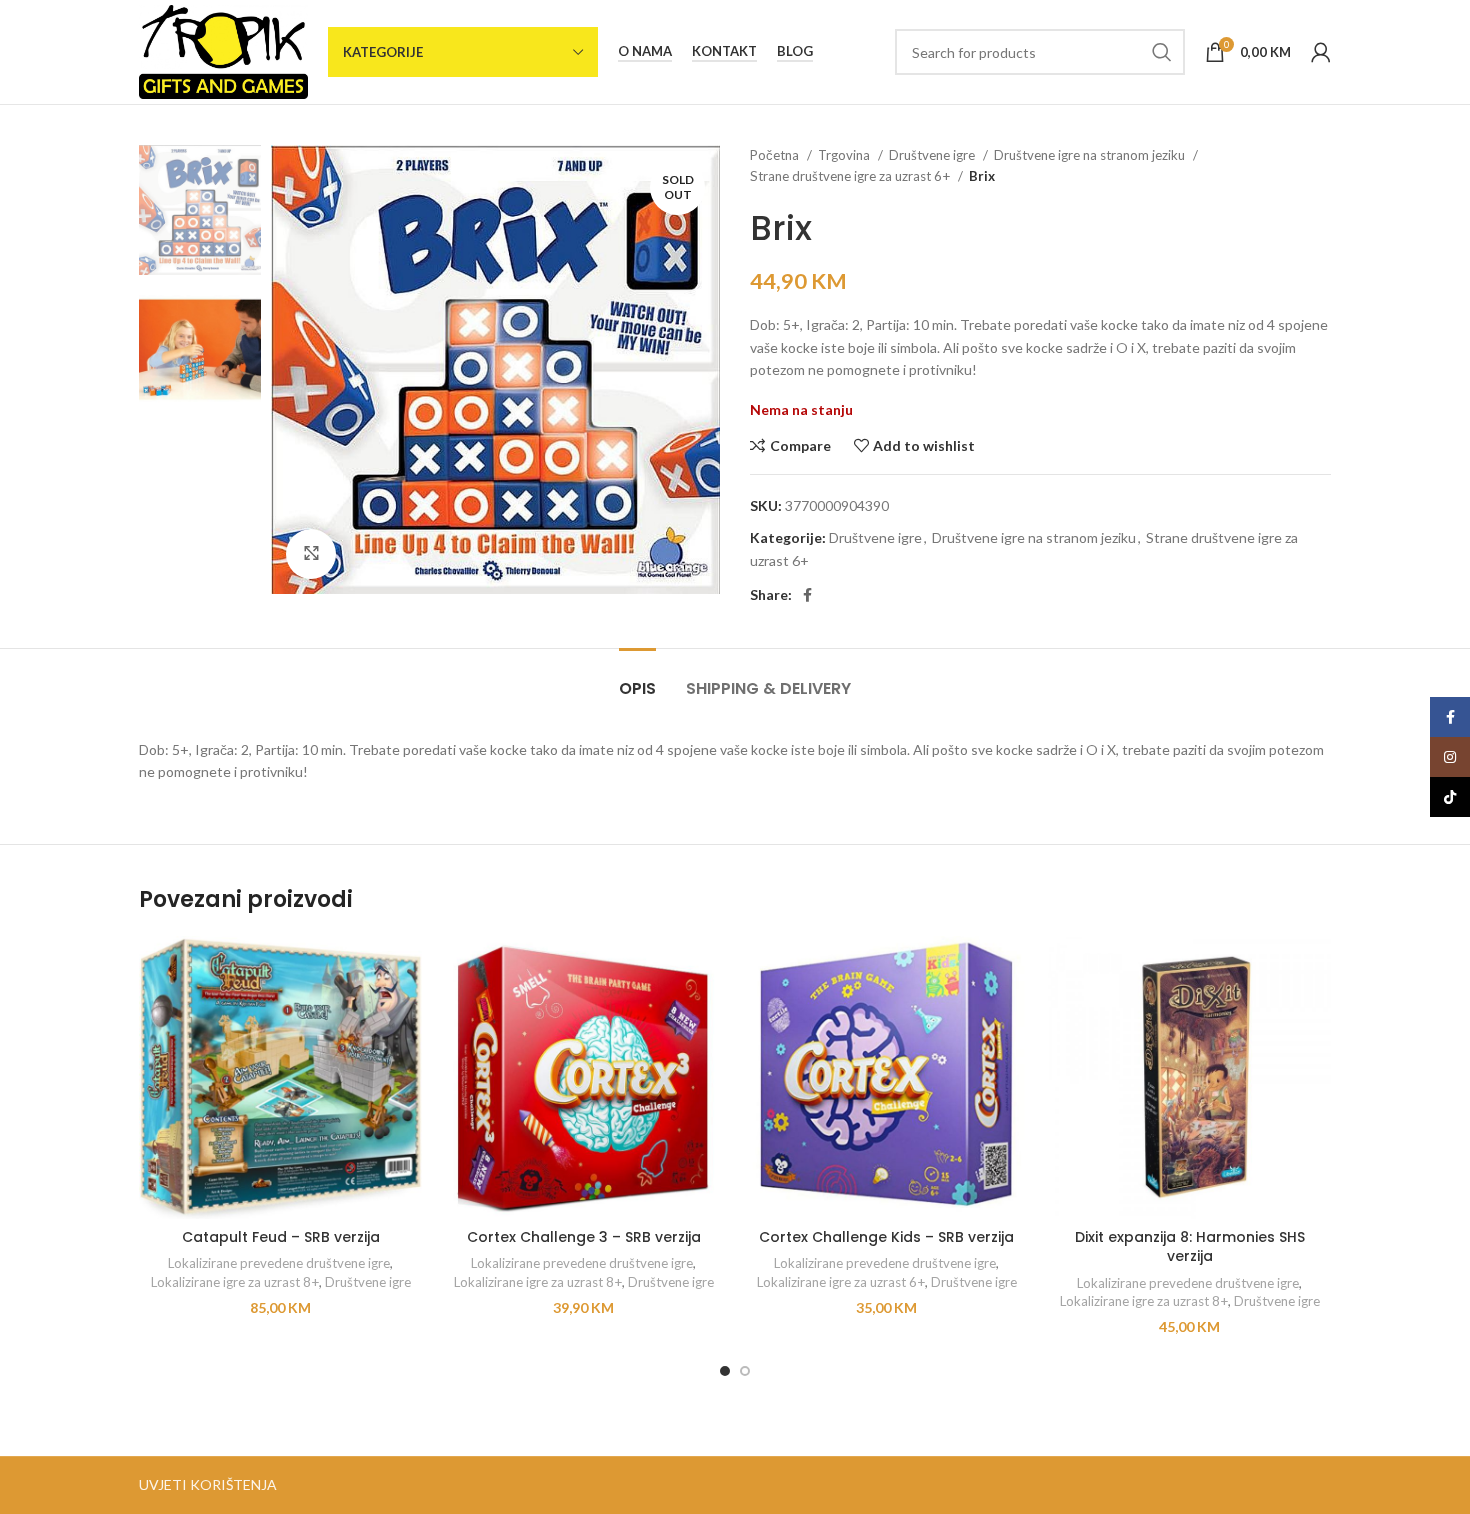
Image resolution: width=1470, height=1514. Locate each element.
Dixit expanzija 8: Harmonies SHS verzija (1190, 1247)
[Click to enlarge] (311, 554)
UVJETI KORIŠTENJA (208, 1484)
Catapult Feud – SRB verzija (281, 1237)
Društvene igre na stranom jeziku (1091, 155)
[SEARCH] (1162, 52)
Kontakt (724, 51)
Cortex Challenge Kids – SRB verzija (886, 1237)
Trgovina (845, 155)
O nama (645, 51)
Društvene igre (933, 155)
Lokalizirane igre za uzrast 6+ (841, 1282)
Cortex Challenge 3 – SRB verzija (584, 1237)
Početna (776, 155)
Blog (795, 51)
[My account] (1321, 52)
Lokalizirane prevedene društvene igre (279, 1263)
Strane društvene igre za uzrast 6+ (851, 176)
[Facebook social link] (807, 595)
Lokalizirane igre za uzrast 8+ (235, 1282)
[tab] (637, 678)
